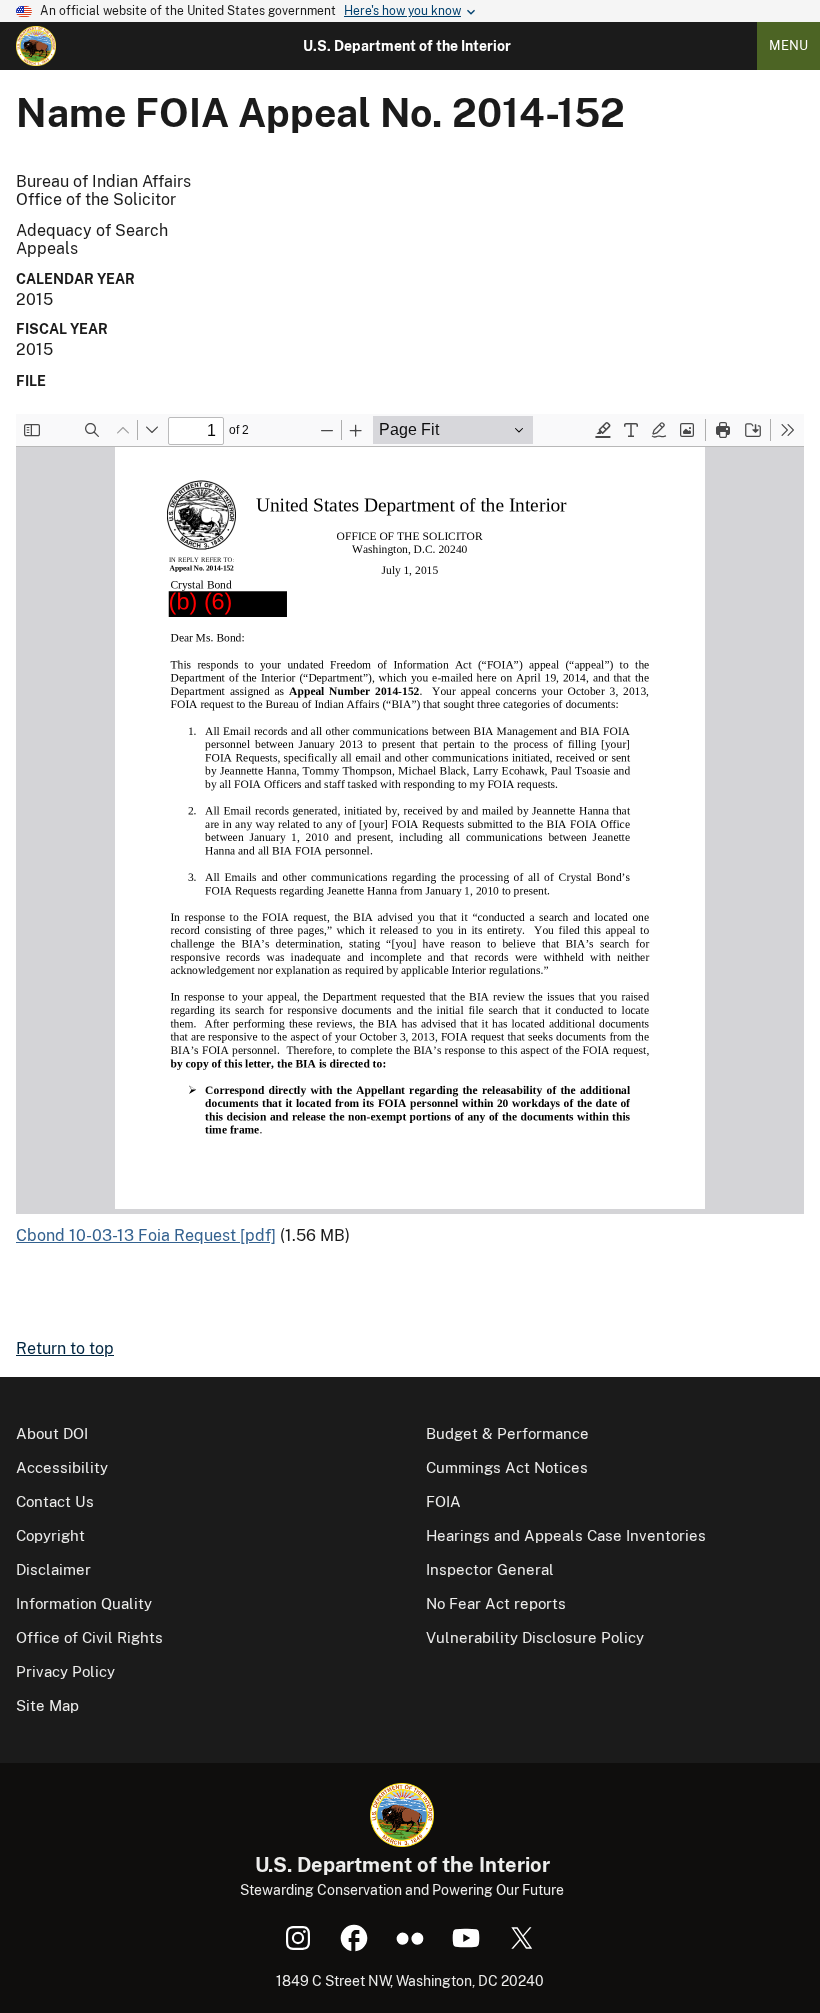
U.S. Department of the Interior (407, 46)
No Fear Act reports (496, 1603)
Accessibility (62, 1467)
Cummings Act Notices (507, 1467)
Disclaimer (53, 1569)
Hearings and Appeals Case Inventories (566, 1535)
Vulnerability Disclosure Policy (535, 1637)
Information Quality (84, 1603)
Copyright (50, 1535)
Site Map (47, 1705)
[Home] (36, 46)
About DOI (52, 1433)
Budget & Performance (507, 1433)
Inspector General (490, 1569)
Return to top (65, 1348)
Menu (788, 45)
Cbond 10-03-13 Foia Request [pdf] (146, 1235)
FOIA (443, 1501)
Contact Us (55, 1501)
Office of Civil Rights (89, 1637)
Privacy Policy (65, 1671)
